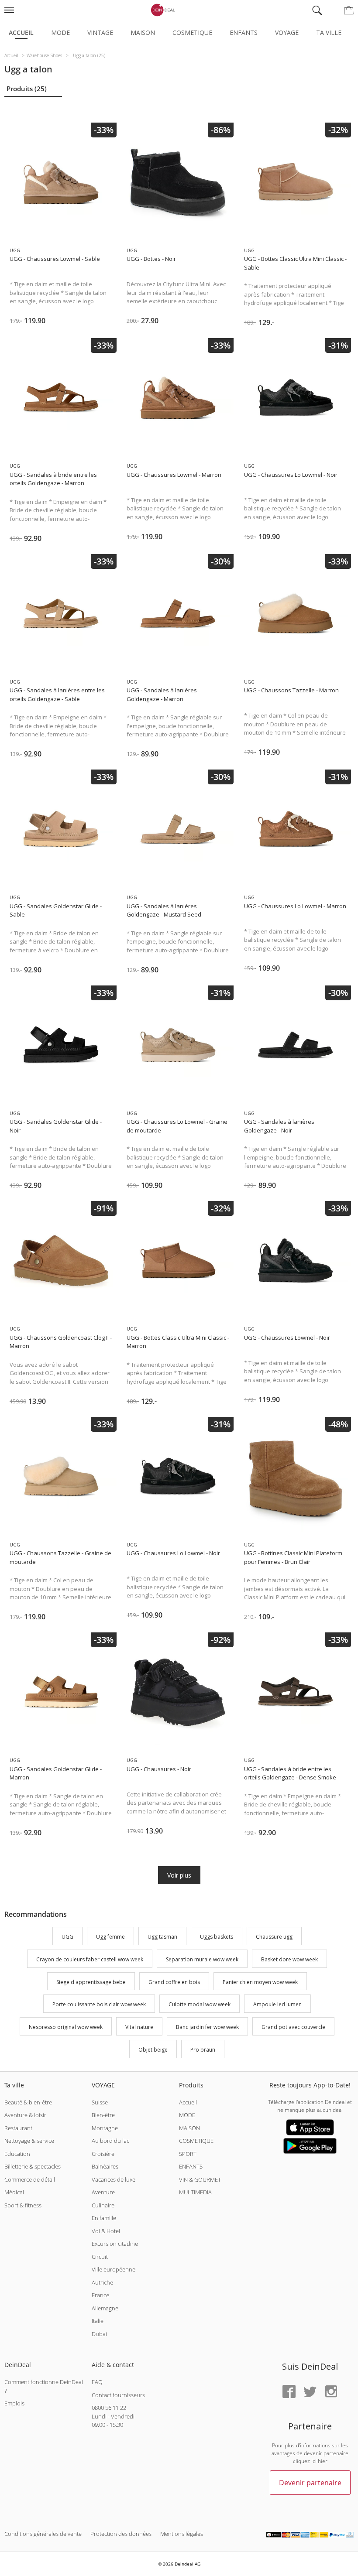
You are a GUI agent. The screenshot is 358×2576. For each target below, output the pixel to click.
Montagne (105, 2128)
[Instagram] (331, 2392)
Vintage (100, 32)
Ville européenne (114, 2269)
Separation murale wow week (202, 1959)
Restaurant (18, 2128)
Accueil (21, 32)
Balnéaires (105, 2166)
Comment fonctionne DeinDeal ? (44, 2386)
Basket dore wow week (289, 1959)
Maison (143, 32)
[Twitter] (310, 2392)
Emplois (14, 2403)
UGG (67, 1937)
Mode (60, 32)
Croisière (103, 2154)
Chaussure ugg (274, 1937)
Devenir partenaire (310, 2483)
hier (323, 2461)
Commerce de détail (30, 2179)
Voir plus (179, 1875)
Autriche (102, 2282)
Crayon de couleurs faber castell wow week (90, 1959)
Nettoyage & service (29, 2141)
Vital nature (139, 2027)
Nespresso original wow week (66, 2027)
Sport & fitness (23, 2205)
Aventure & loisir (25, 2115)
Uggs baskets (217, 1937)
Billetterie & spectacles (33, 2166)
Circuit (100, 2257)
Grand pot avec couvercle (293, 2027)
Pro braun (203, 2050)
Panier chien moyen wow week (260, 1982)
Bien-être (103, 2115)
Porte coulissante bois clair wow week (99, 2005)
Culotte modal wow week (200, 2005)
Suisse (100, 2102)
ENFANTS (191, 2166)
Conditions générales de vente (43, 2534)
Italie (98, 2321)
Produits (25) (27, 89)
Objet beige (153, 2050)
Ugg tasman (162, 1937)
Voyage (287, 32)
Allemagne (105, 2308)
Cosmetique (192, 32)
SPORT (188, 2154)
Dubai (99, 2334)
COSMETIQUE (196, 2141)
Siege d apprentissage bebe (91, 1982)
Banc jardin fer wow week (207, 2027)
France (100, 2295)
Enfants (244, 32)
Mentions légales (182, 2534)
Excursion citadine (115, 2244)
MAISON (189, 2128)
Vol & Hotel (106, 2231)
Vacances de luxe (114, 2179)
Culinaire (103, 2205)
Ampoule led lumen (277, 2005)
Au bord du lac (110, 2141)
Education (17, 2154)
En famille (104, 2218)
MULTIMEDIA (195, 2192)
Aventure (103, 2192)
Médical (14, 2192)
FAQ (97, 2382)
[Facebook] (289, 2392)
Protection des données (121, 2534)
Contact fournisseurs (118, 2395)
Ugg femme (110, 1937)
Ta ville (329, 32)
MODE (187, 2115)
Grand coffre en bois (174, 1982)
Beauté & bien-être (28, 2102)
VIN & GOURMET (200, 2179)
